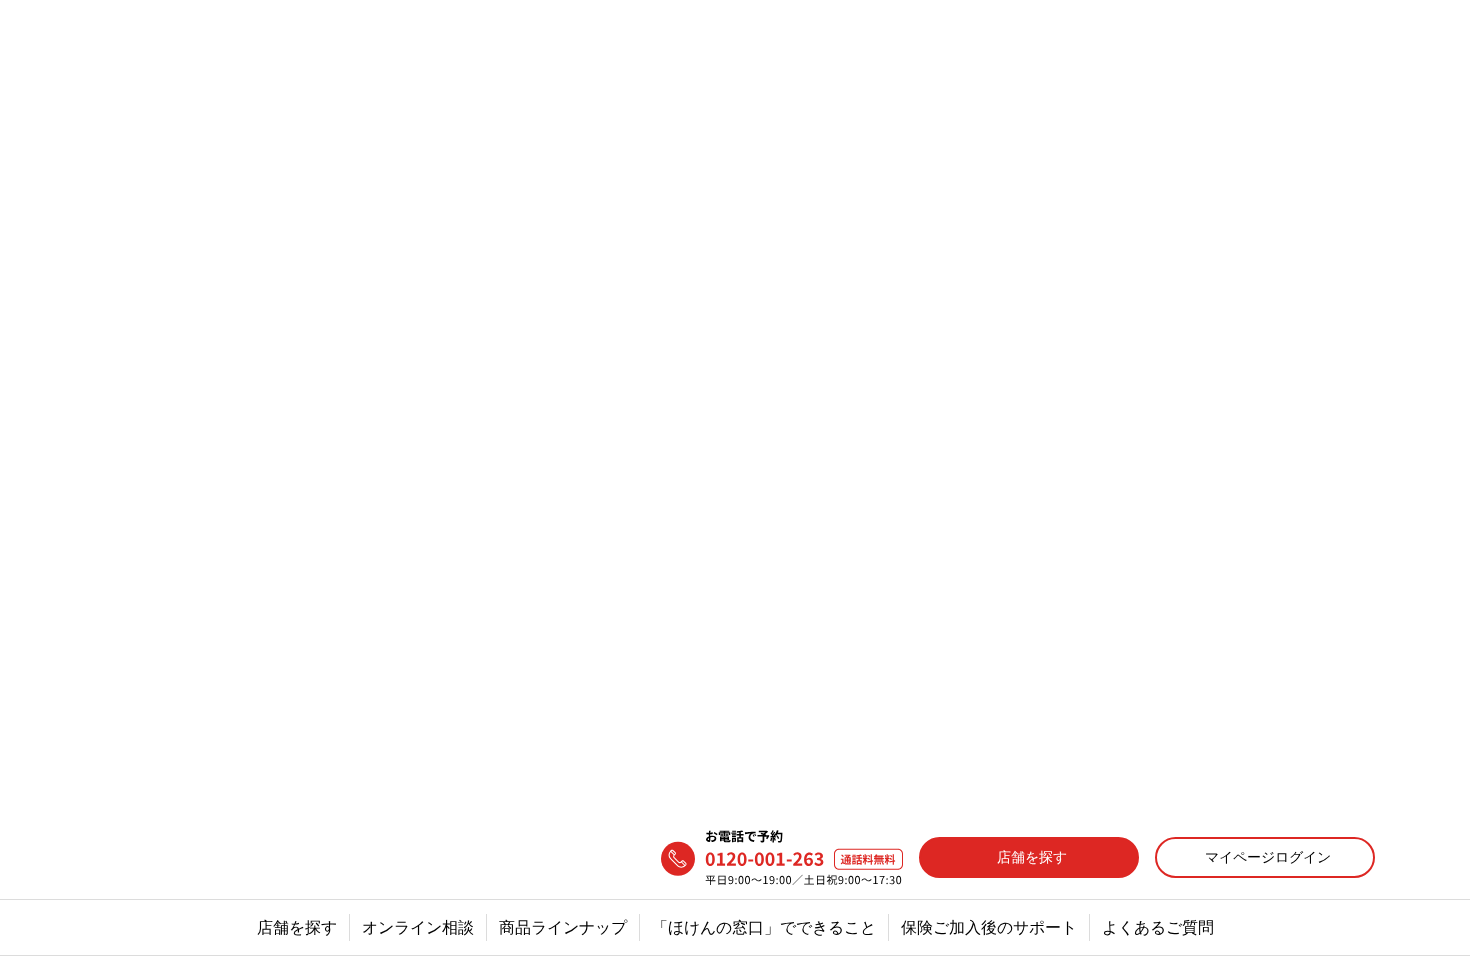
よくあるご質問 (1158, 111)
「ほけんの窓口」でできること (764, 111)
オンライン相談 (418, 111)
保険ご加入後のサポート (989, 111)
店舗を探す (297, 111)
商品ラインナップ (563, 111)
